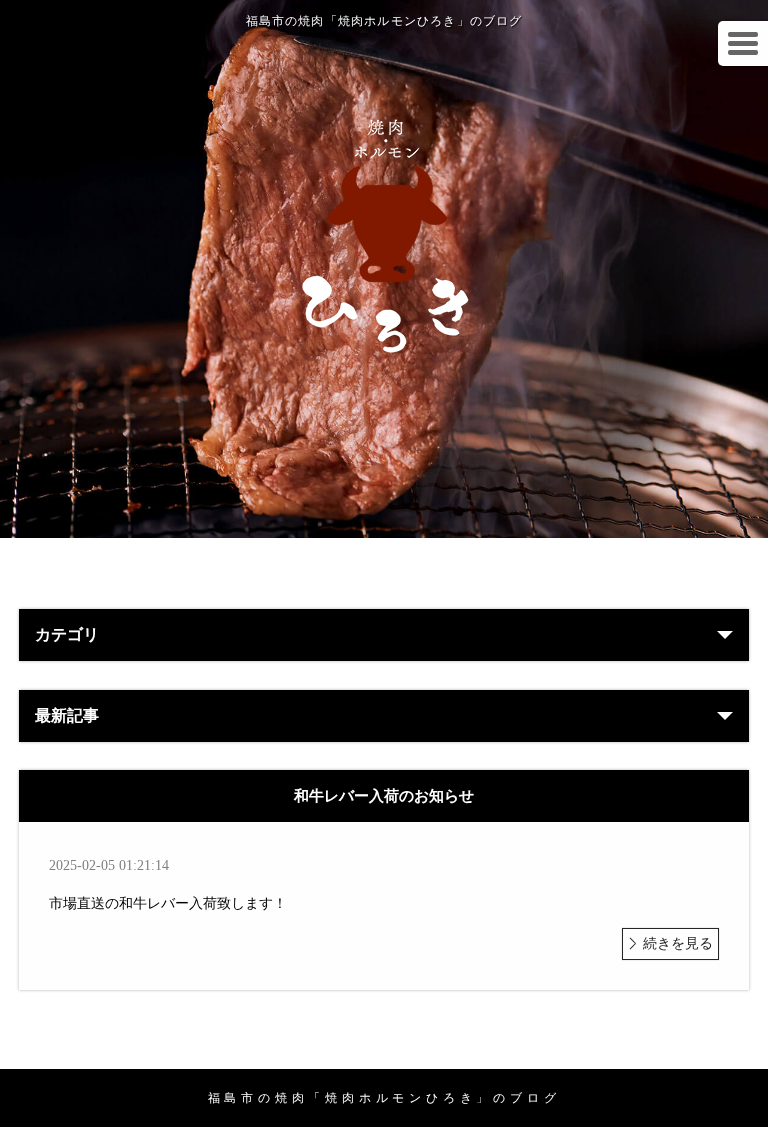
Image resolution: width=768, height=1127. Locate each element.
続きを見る (678, 943)
